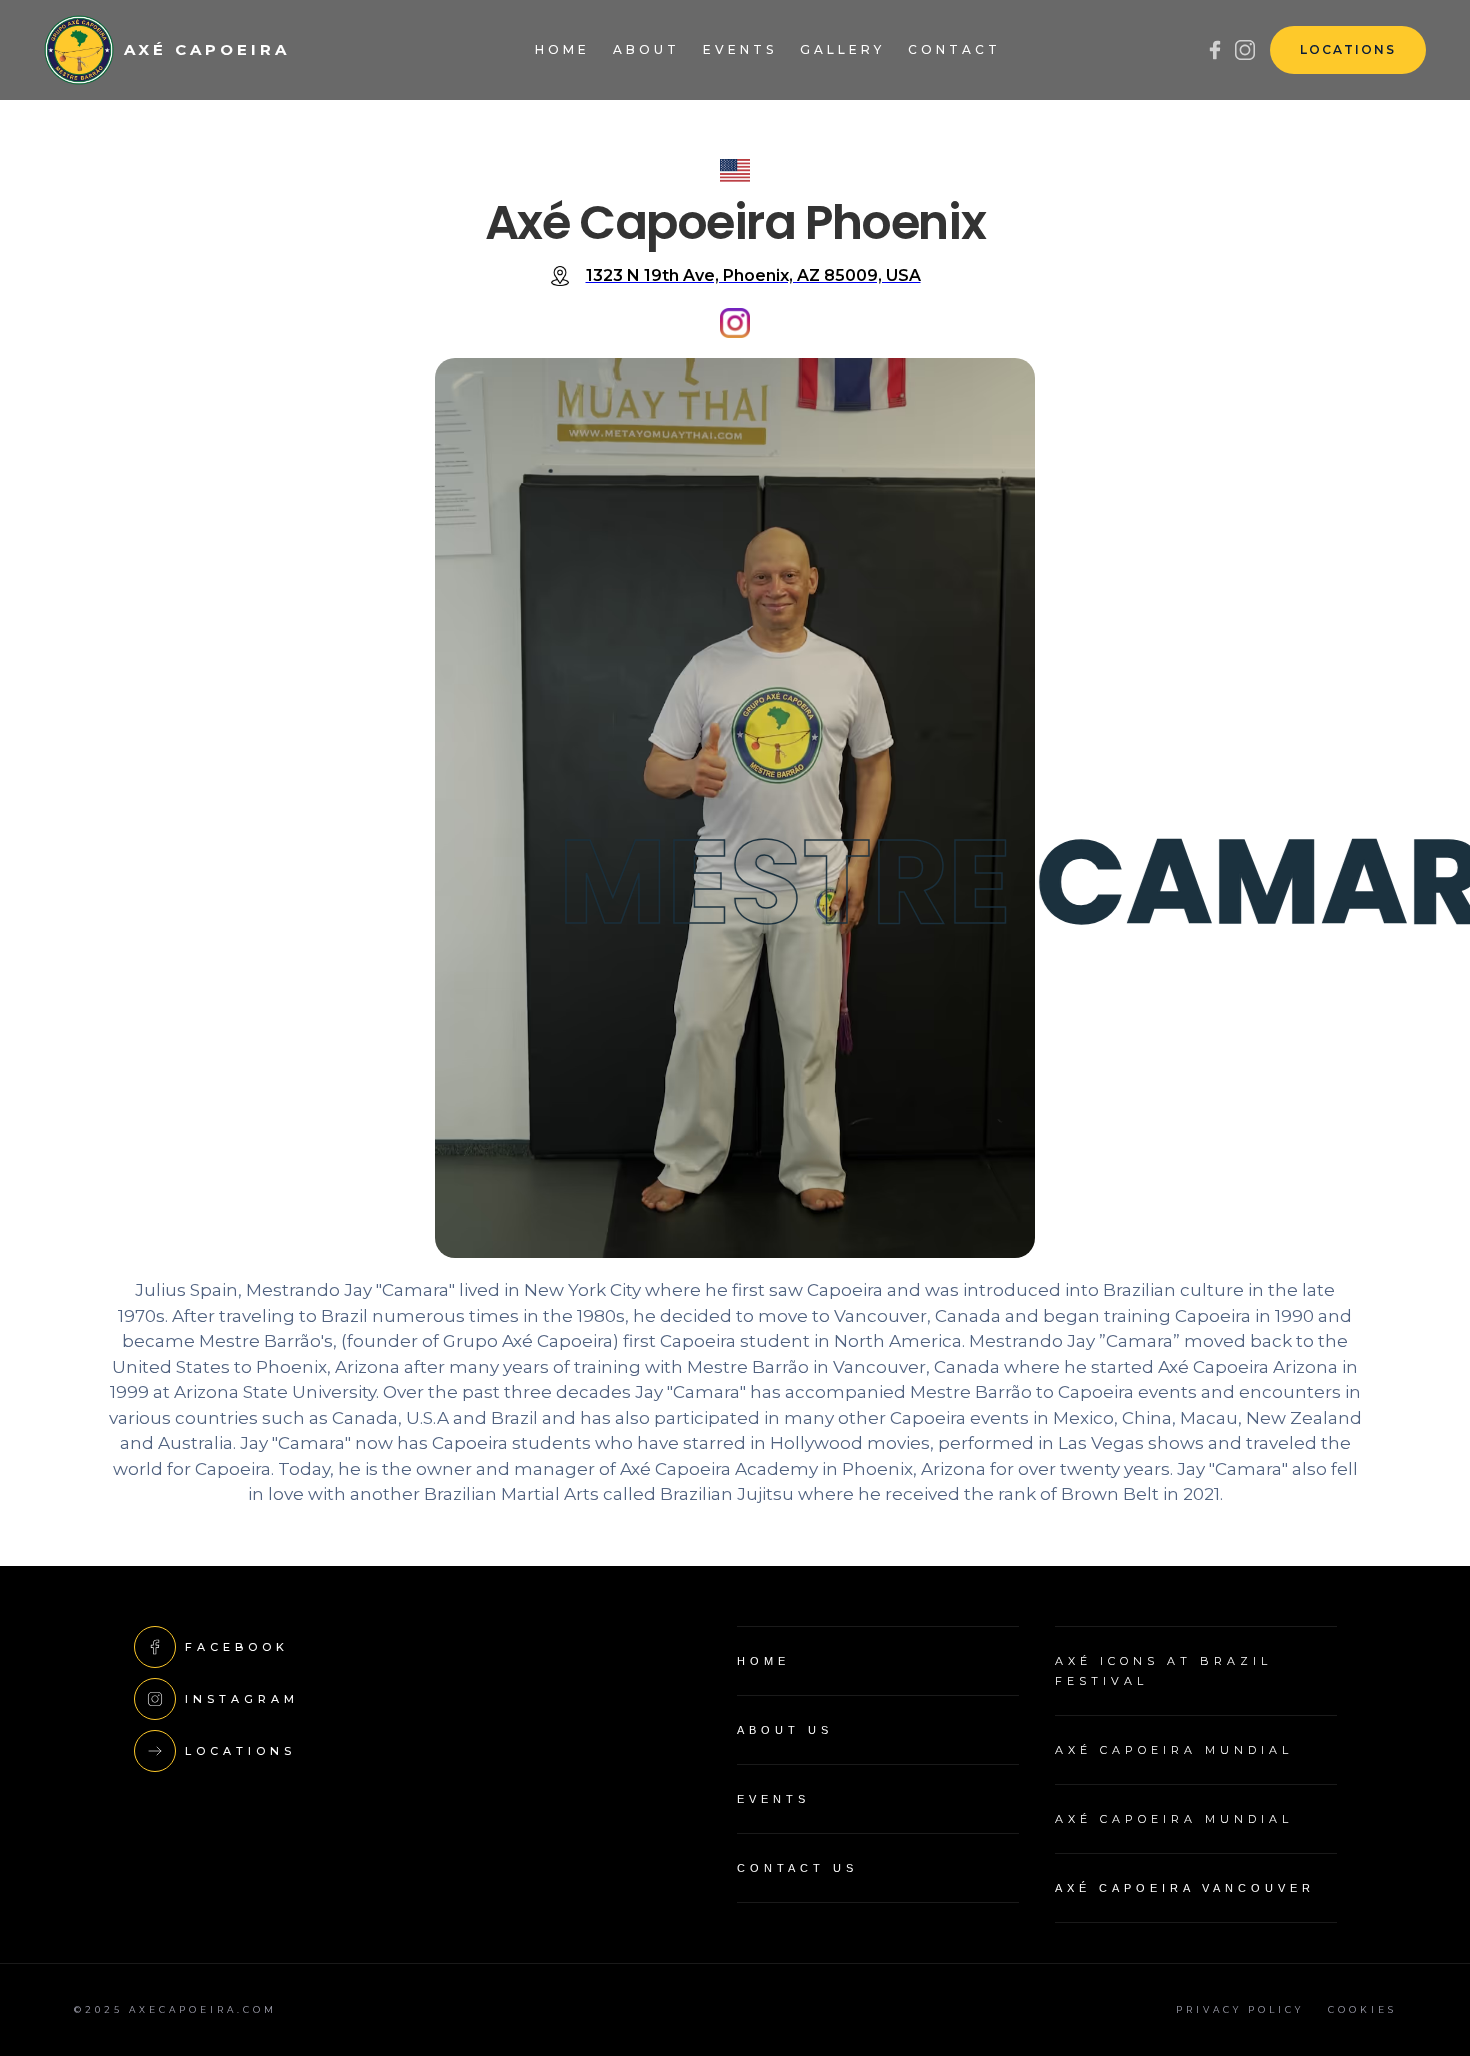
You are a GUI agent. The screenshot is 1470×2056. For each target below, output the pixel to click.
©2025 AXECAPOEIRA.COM (175, 2009)
